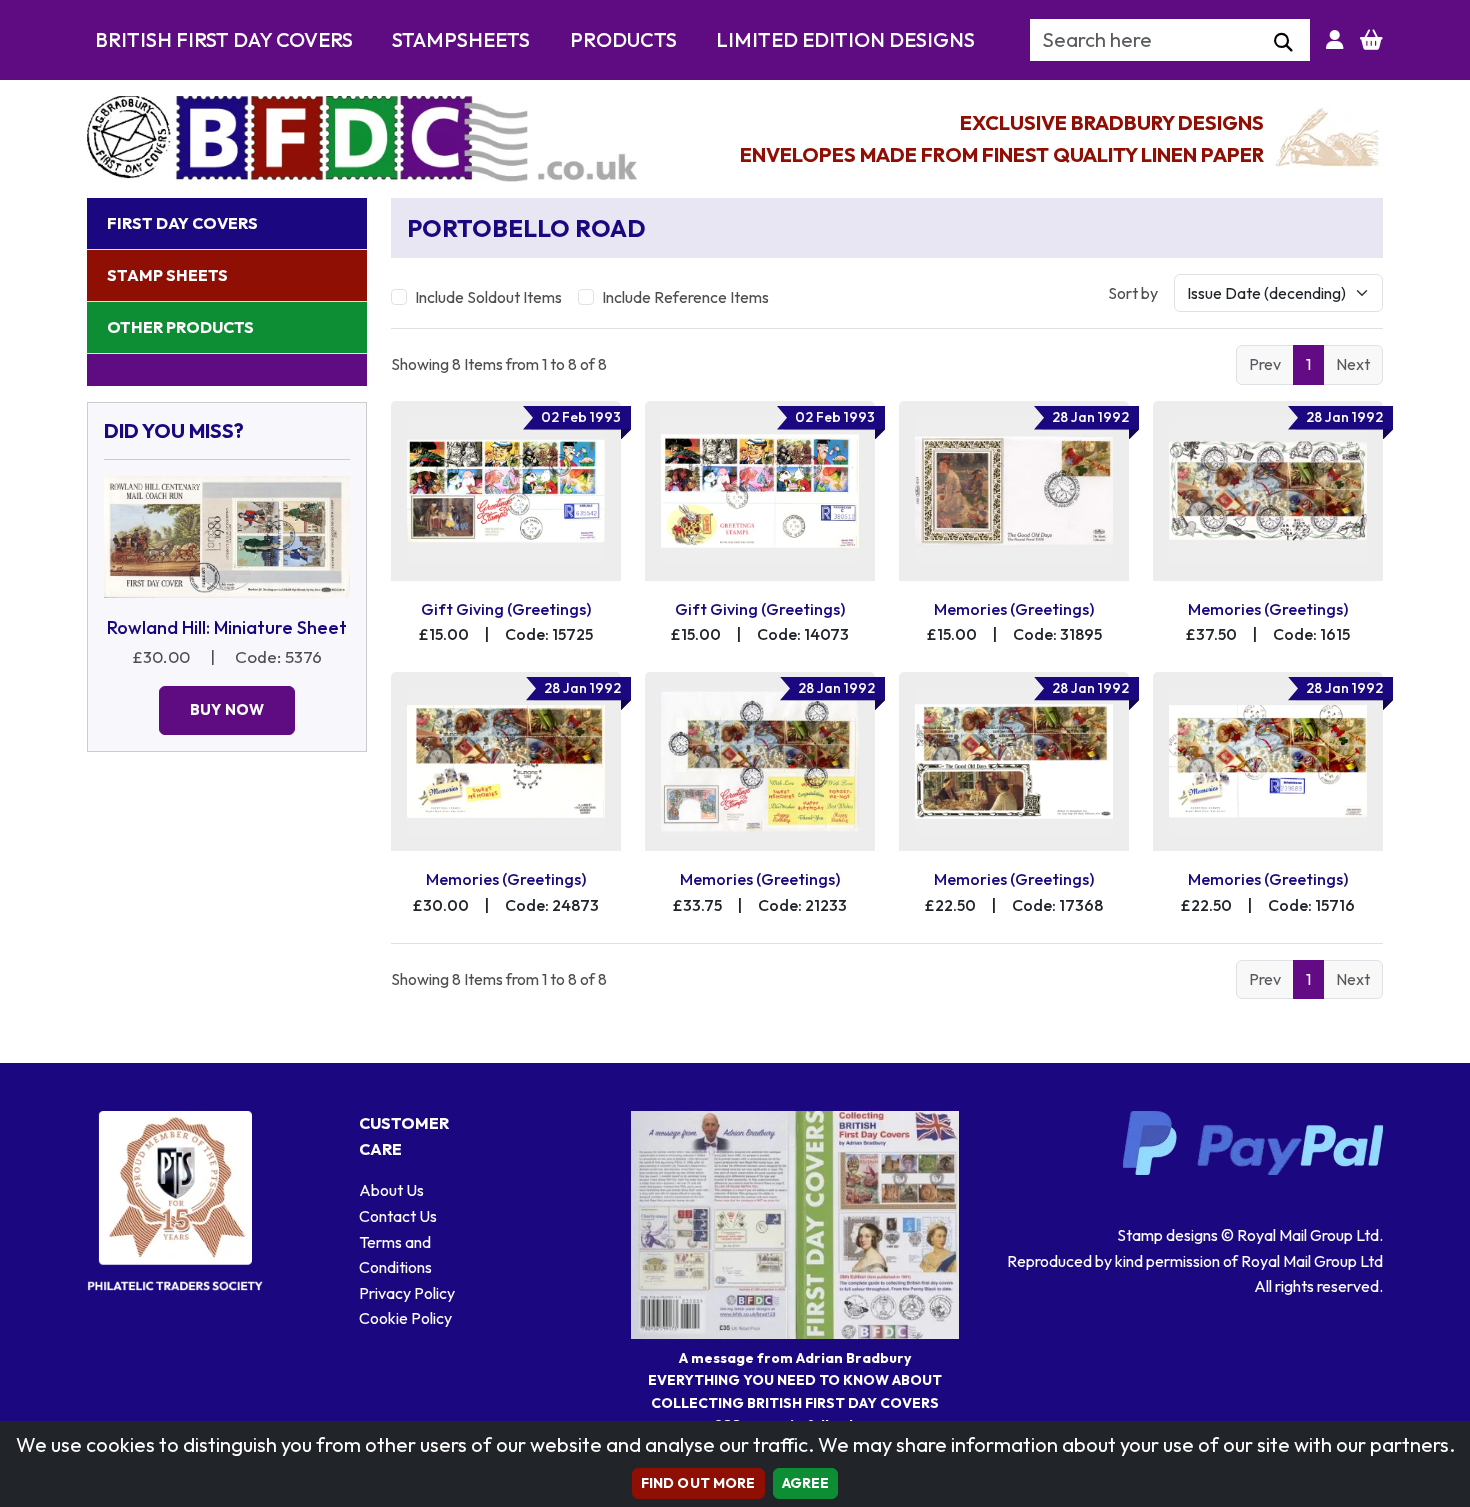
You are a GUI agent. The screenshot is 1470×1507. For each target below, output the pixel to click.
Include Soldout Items (488, 297)
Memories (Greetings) (1014, 609)
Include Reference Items (685, 297)
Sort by (1133, 293)
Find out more (698, 1483)
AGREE (806, 1483)
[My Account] (1335, 40)
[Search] (1283, 43)
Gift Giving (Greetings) (506, 609)
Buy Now (227, 709)
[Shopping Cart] (1371, 40)
